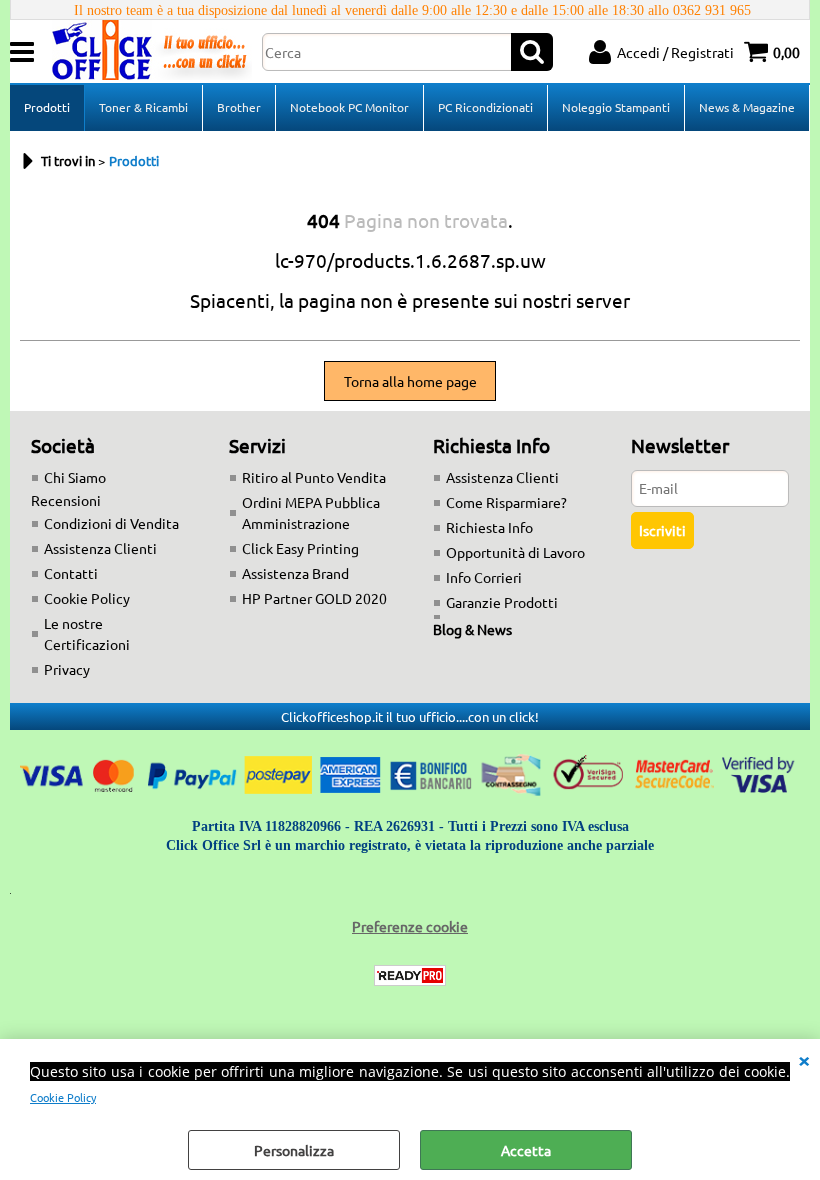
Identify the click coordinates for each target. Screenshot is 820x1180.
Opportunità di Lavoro (515, 552)
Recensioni (66, 500)
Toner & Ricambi (143, 107)
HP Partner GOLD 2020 (314, 598)
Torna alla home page (410, 381)
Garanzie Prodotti (502, 602)
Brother (239, 107)
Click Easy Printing (300, 548)
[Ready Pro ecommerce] (410, 975)
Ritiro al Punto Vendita (314, 477)
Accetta (526, 1150)
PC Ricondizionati (485, 107)
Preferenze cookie (410, 926)
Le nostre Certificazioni (87, 633)
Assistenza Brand (295, 573)
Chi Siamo (75, 477)
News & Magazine (747, 107)
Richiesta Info (489, 527)
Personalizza (294, 1150)
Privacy (67, 669)
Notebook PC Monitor (349, 107)
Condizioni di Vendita (111, 523)
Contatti (71, 573)
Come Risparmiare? (506, 502)
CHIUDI (804, 1059)
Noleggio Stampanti (616, 107)
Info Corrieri (484, 577)
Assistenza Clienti (100, 548)
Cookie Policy (63, 1097)
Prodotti (47, 107)
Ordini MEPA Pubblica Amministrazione (311, 512)
